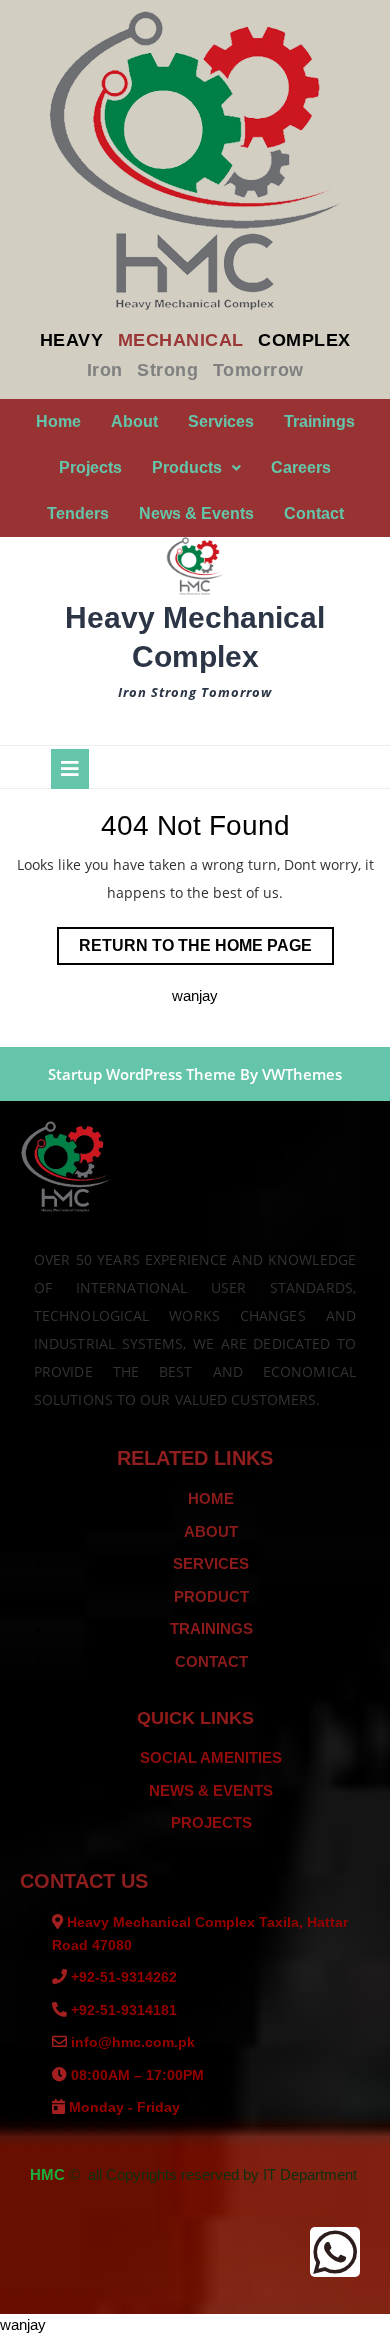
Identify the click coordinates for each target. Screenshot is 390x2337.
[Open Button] (70, 769)
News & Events (196, 513)
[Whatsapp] (335, 2252)
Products (187, 467)
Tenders (78, 513)
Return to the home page (206, 940)
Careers (301, 467)
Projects (90, 467)
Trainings (319, 421)
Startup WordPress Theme (142, 1074)
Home (58, 421)
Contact (314, 513)
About (134, 421)
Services (221, 421)
